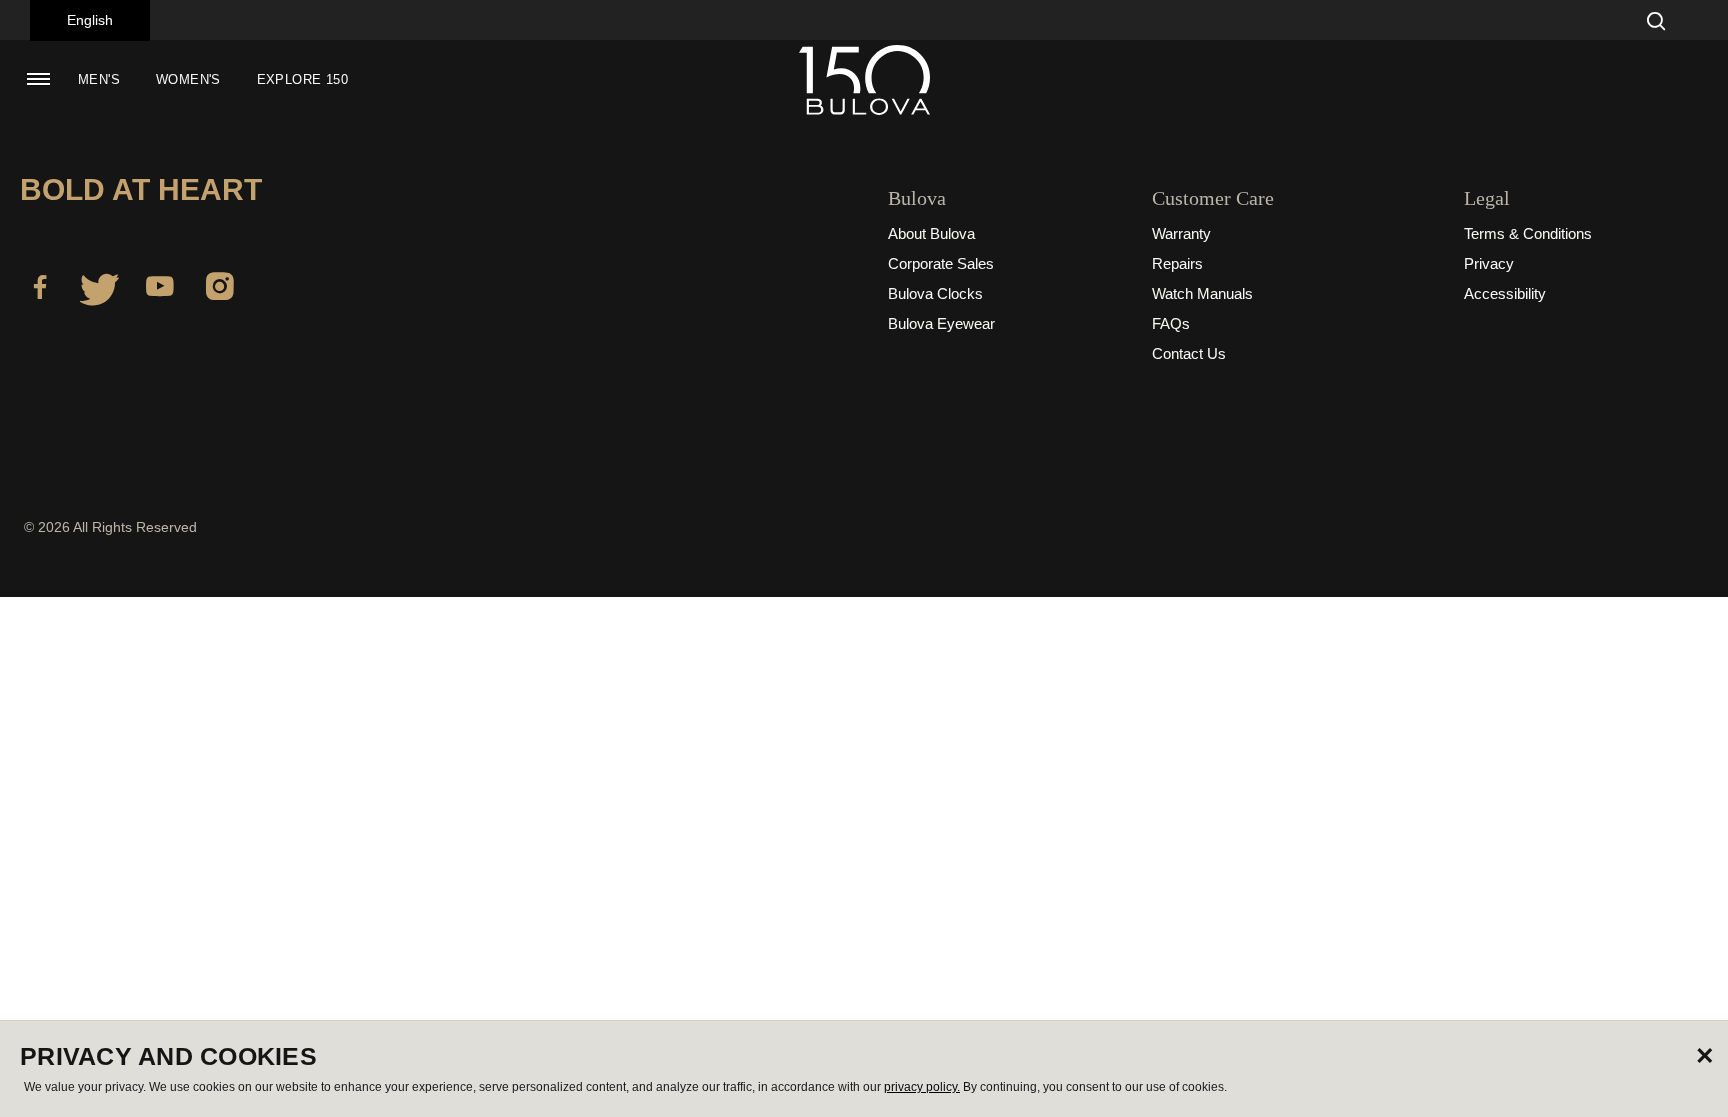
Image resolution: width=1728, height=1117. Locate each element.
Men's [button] (99, 79)
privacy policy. (922, 1087)
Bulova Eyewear (941, 323)
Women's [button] (188, 79)
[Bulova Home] (864, 80)
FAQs (1171, 323)
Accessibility (1505, 293)
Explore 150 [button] (302, 79)
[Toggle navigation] (38, 79)
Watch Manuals (1202, 293)
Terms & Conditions (1528, 233)
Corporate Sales (941, 263)
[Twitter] (100, 290)
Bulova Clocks (935, 293)
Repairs (1177, 263)
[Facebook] (40, 290)
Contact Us (1189, 353)
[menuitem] (99, 80)
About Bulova (931, 233)
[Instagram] (220, 290)
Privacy (1489, 263)
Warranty (1181, 233)
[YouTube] (160, 290)
